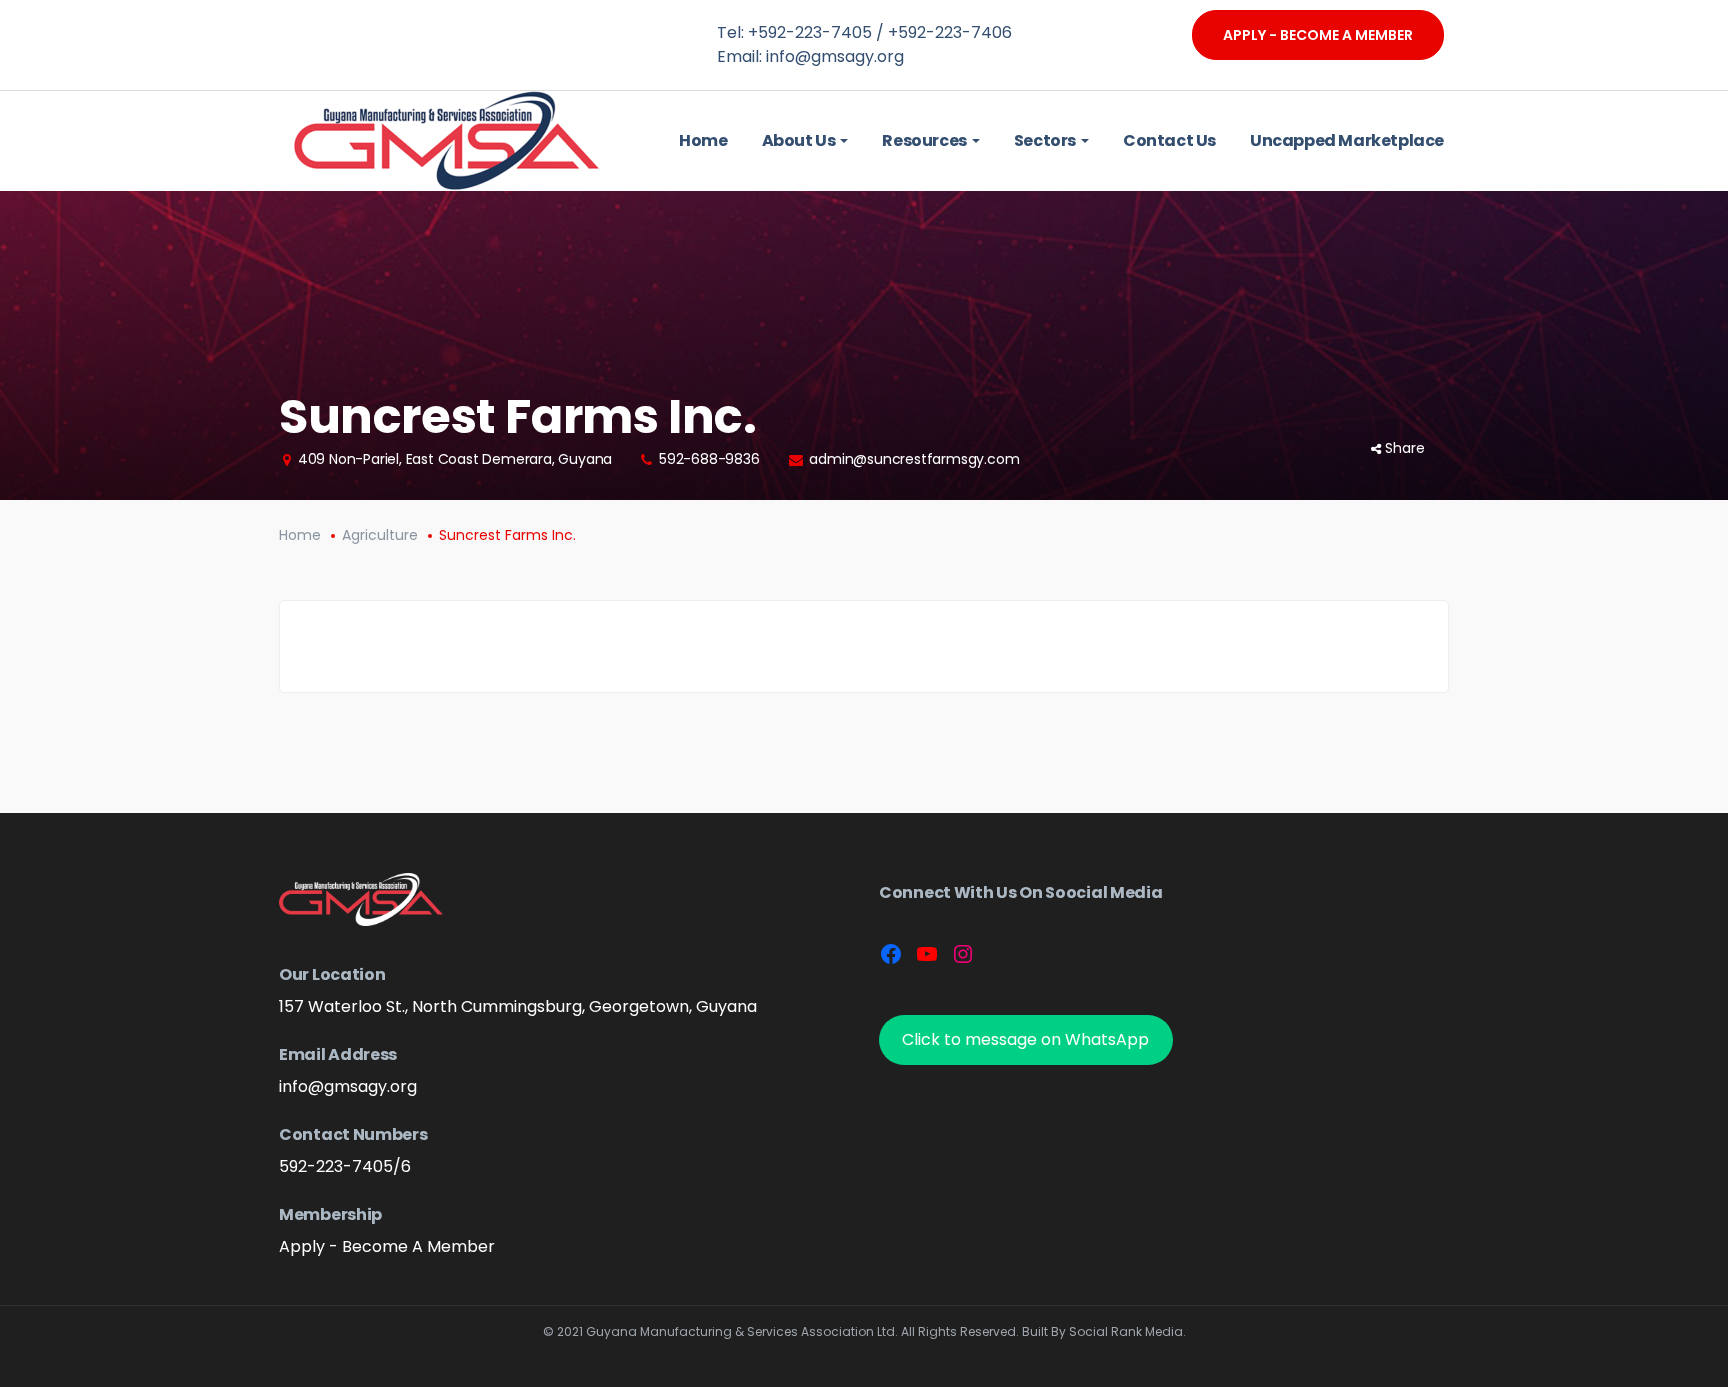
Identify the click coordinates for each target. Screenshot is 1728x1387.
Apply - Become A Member (1318, 35)
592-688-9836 (709, 459)
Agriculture (380, 535)
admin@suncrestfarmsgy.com (914, 459)
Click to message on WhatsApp (1025, 1039)
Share (1405, 448)
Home (300, 535)
